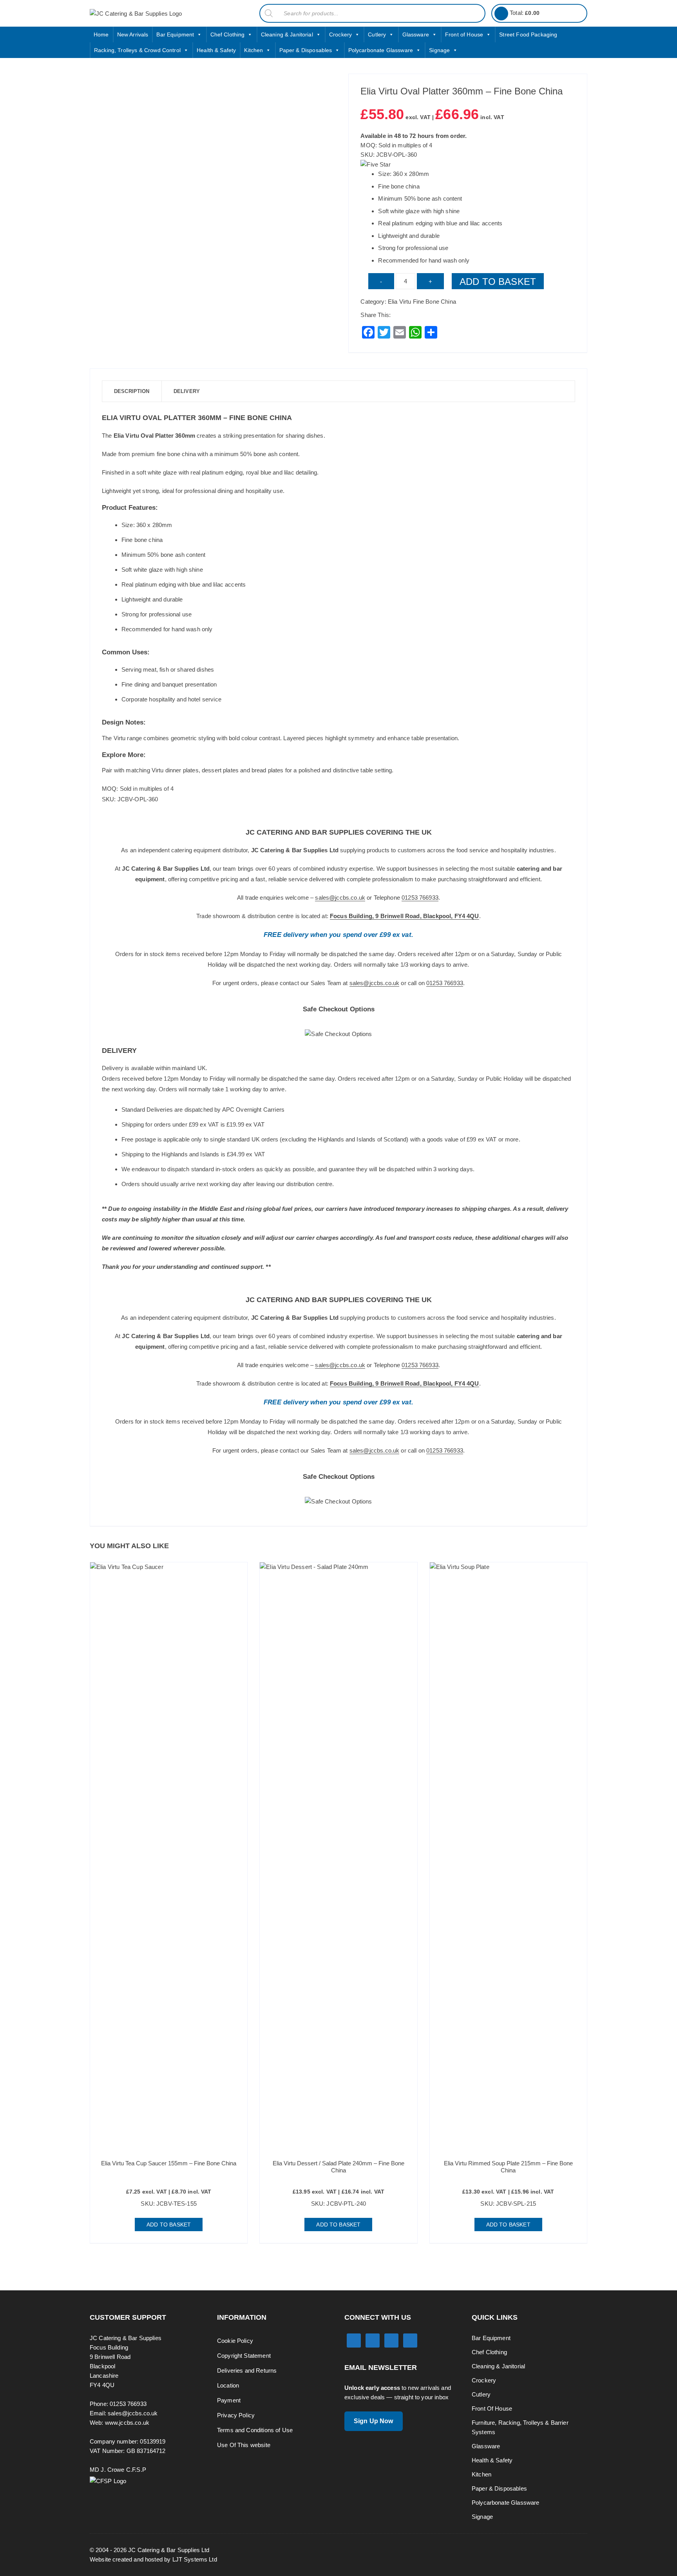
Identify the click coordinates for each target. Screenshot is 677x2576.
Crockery (340, 34)
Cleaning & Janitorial (287, 34)
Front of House (464, 34)
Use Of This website (244, 2445)
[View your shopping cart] (501, 14)
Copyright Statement (244, 2356)
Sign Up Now (374, 2421)
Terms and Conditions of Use (255, 2430)
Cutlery (377, 34)
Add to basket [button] (169, 2225)
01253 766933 (420, 898)
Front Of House (492, 2408)
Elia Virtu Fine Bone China (422, 302)
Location (228, 2385)
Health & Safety (216, 50)
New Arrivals (133, 34)
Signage (439, 50)
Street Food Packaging (528, 34)
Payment (229, 2400)
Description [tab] (132, 391)
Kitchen (253, 50)
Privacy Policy (236, 2415)
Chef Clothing (228, 34)
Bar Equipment (175, 34)
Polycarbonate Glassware (381, 50)
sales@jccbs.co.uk (340, 898)
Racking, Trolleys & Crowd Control (137, 50)
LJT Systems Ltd (195, 2559)
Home (101, 34)
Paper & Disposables (306, 50)
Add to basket (498, 282)
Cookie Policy (235, 2341)
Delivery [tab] (187, 391)
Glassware (416, 34)
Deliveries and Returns (247, 2370)
